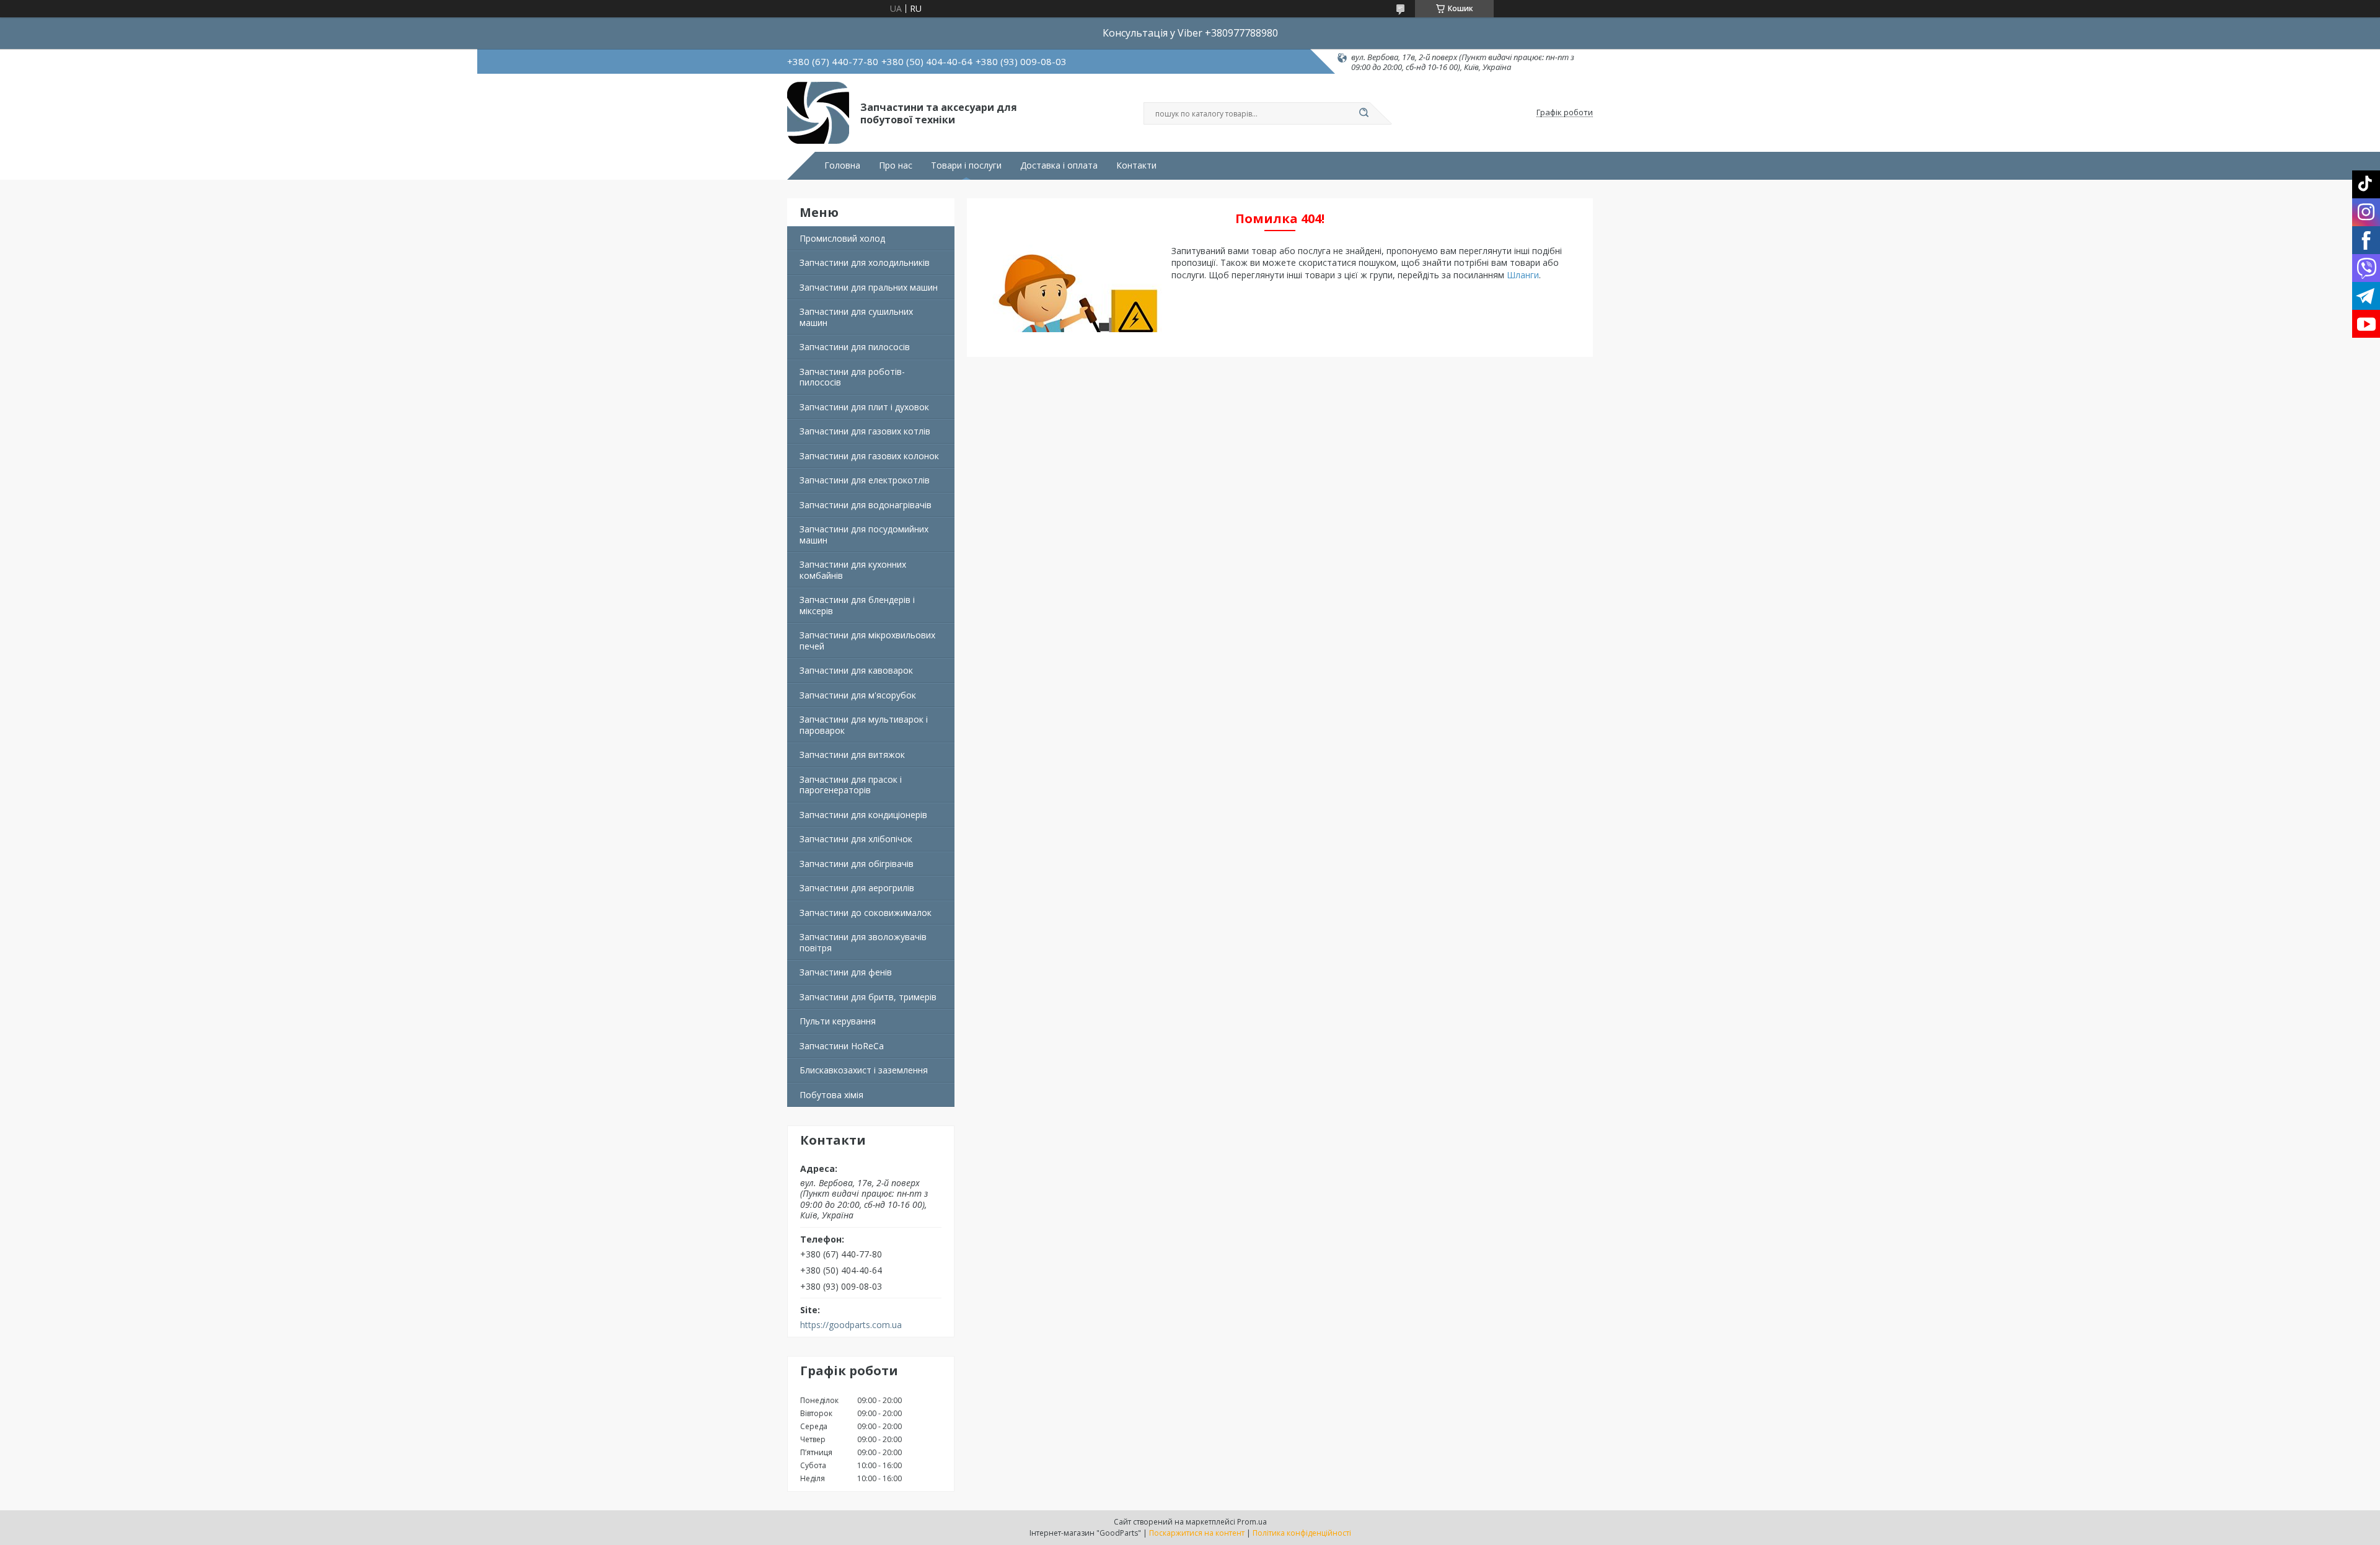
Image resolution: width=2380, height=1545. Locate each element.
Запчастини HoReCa (842, 1046)
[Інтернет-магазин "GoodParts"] (818, 113)
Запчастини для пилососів (855, 347)
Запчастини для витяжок (852, 755)
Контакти (1136, 165)
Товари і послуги (966, 165)
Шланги (1523, 275)
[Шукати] (1364, 113)
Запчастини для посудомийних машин (864, 535)
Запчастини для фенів (846, 972)
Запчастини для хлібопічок (856, 839)
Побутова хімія (831, 1095)
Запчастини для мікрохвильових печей (867, 640)
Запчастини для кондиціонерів (863, 815)
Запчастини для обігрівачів (857, 864)
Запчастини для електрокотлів (865, 480)
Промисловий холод (842, 238)
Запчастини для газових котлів (865, 431)
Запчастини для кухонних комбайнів (853, 570)
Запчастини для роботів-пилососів (852, 377)
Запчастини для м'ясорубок (858, 695)
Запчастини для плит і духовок (864, 407)
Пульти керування (838, 1021)
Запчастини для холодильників (865, 262)
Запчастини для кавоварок (856, 670)
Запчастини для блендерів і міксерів (857, 605)
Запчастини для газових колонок (869, 456)
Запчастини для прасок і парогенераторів (851, 785)
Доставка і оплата (1059, 165)
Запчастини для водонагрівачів (866, 505)
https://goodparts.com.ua (851, 1325)
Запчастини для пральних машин (869, 287)
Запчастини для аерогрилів (857, 888)
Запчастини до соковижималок (866, 913)
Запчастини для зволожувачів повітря (863, 942)
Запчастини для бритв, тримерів (868, 997)
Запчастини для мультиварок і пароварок (864, 725)
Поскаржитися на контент (1197, 1533)
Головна (842, 165)
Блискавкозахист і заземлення (864, 1070)
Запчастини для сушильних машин (856, 317)
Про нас (896, 165)
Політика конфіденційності (1302, 1533)
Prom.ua (1252, 1522)
